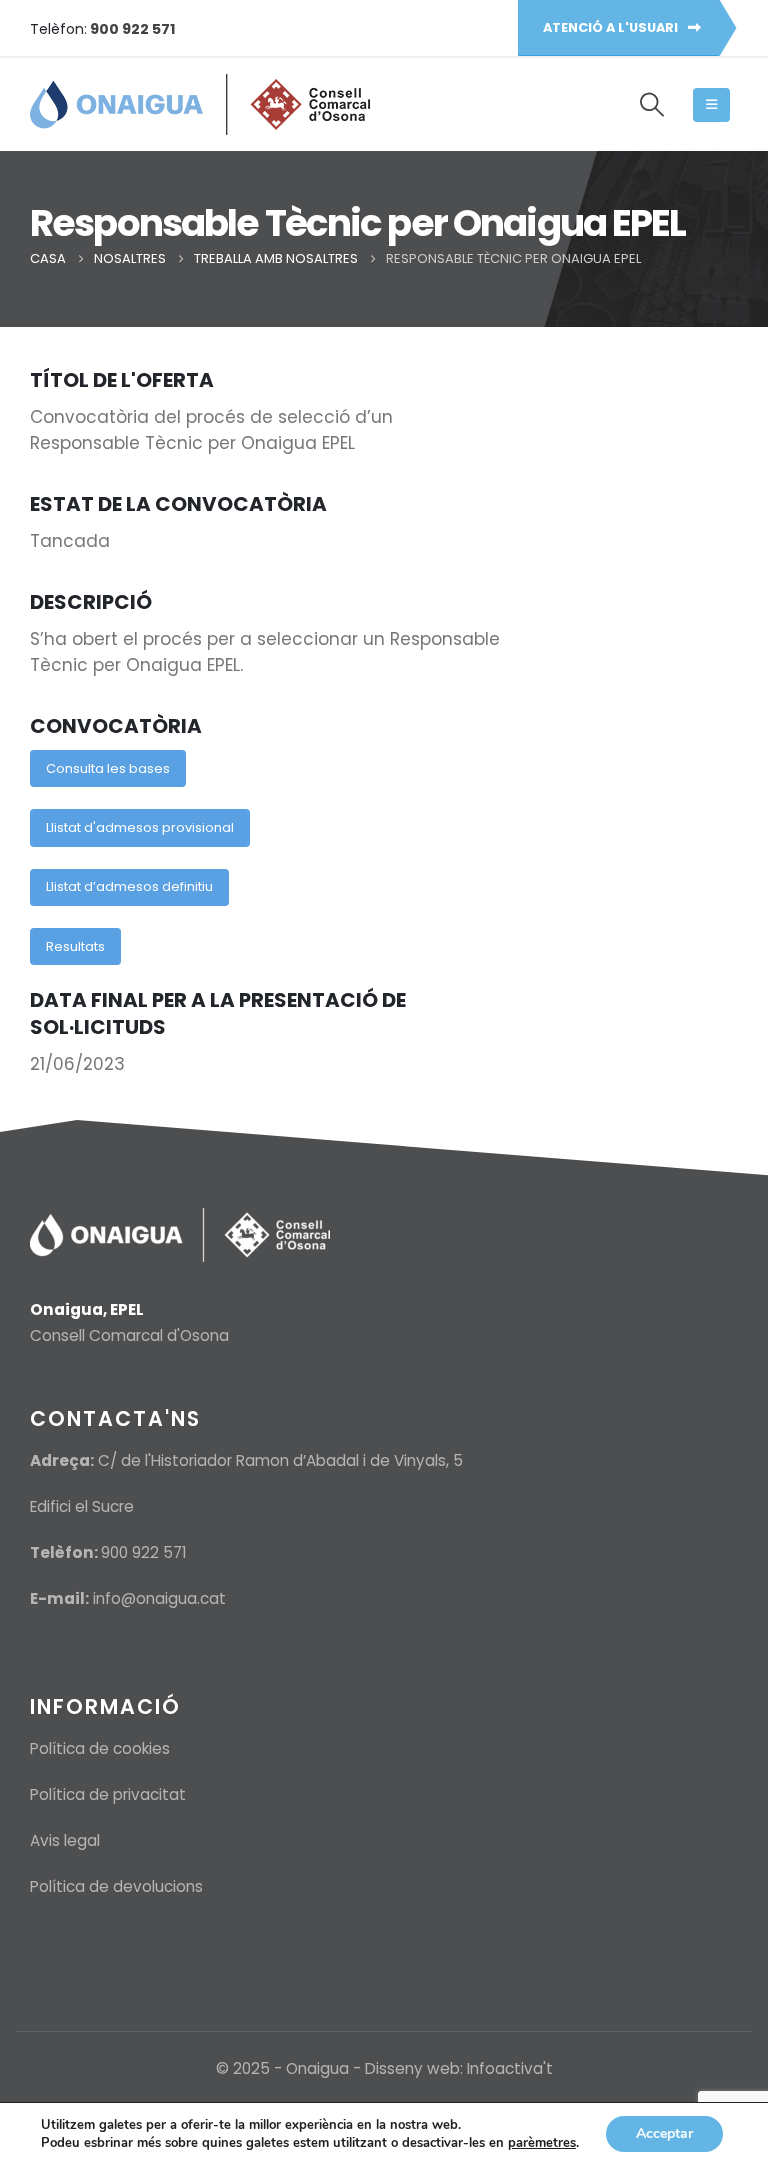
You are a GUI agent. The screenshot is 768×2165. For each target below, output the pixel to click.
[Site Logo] (200, 104)
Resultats (75, 946)
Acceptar (664, 2133)
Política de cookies (100, 1748)
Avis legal (65, 1840)
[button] (651, 105)
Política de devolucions (116, 1886)
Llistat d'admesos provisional (140, 827)
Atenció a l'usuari (612, 27)
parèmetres (542, 2143)
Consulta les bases (108, 768)
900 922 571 (144, 1552)
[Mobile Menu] (711, 105)
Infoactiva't (510, 2068)
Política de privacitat (108, 1794)
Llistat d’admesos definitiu (129, 886)
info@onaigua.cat (159, 1598)
